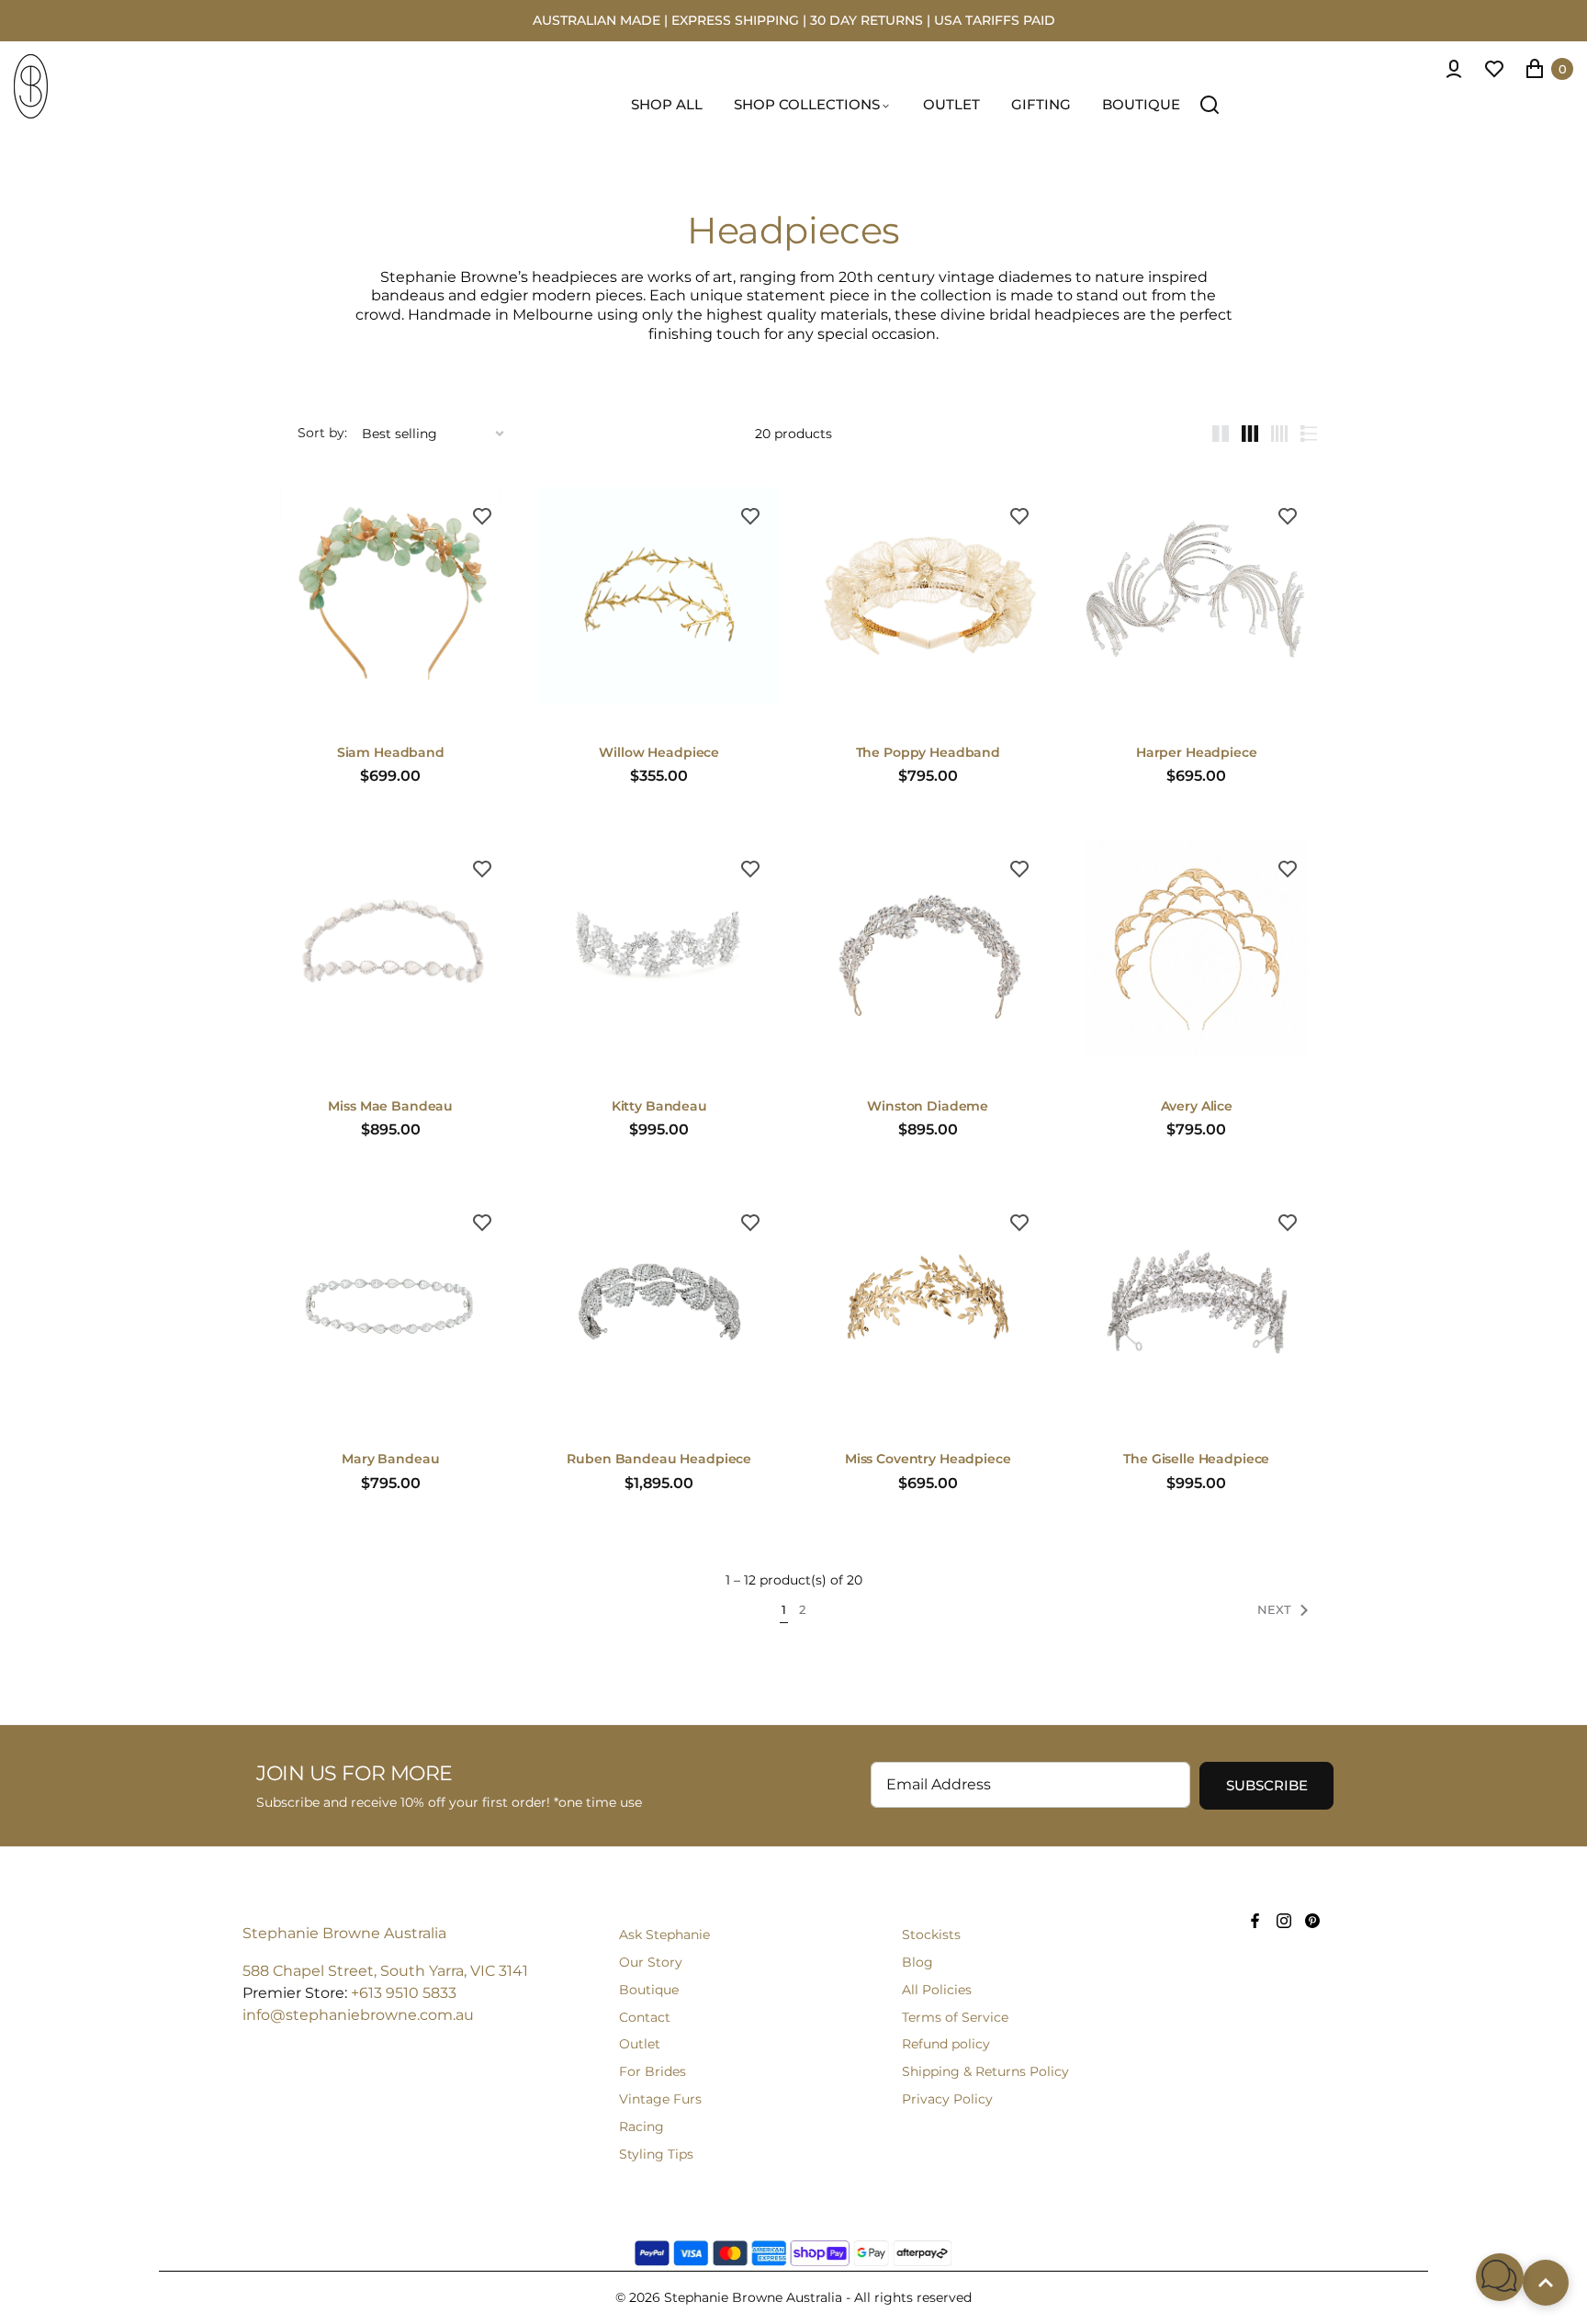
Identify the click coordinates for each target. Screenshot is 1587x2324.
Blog (917, 1962)
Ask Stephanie (664, 1935)
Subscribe (1267, 1786)
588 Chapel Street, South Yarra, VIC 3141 (385, 1971)
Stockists (931, 1935)
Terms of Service (955, 2017)
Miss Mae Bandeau (390, 1106)
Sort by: (322, 433)
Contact (645, 2017)
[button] (1500, 2277)
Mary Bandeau (390, 1459)
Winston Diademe (928, 1106)
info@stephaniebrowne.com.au (358, 2015)
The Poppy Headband (928, 753)
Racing (642, 2127)
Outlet (640, 2044)
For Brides (653, 2071)
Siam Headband (391, 753)
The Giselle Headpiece (1196, 1459)
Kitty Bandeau (659, 1106)
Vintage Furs (660, 2099)
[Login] (1454, 69)
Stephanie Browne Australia (344, 1933)
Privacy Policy (947, 2099)
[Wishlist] (1494, 69)
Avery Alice (1197, 1106)
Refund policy (946, 2044)
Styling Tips (656, 2154)
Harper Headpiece (1197, 753)
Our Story (651, 1962)
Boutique (649, 1990)
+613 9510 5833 (404, 1993)
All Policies (937, 1990)
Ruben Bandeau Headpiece (659, 1459)
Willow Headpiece (659, 753)
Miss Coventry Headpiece (928, 1459)
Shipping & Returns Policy (985, 2071)
